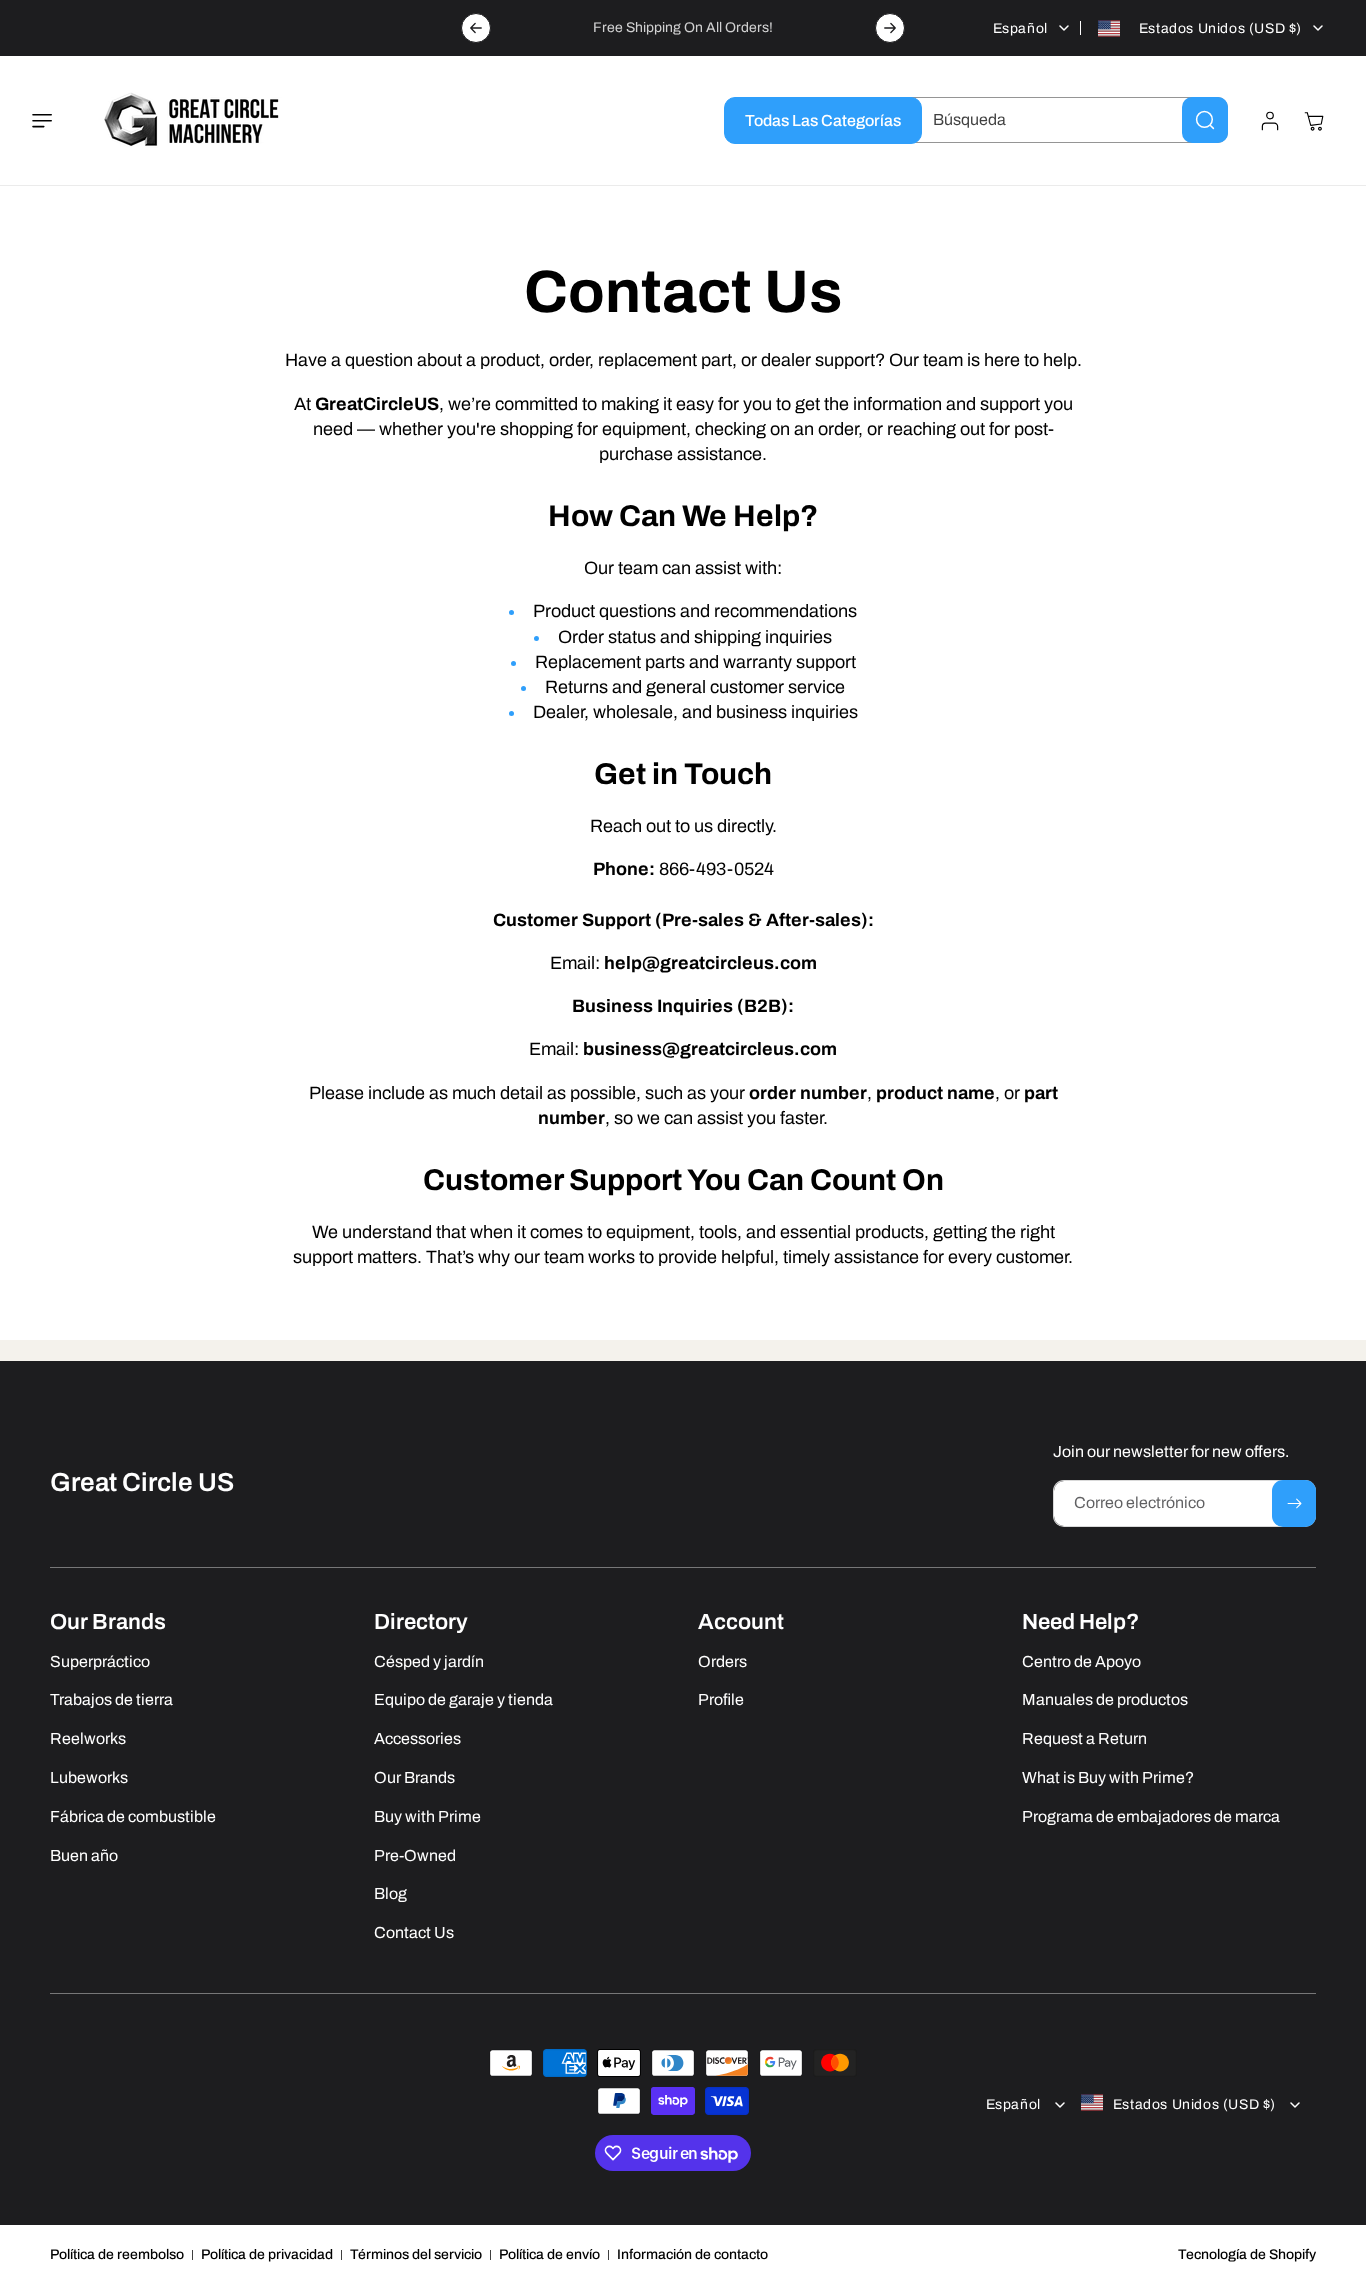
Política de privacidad (267, 2254)
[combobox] (1065, 120)
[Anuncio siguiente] (890, 28)
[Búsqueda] (1205, 120)
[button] (54, 121)
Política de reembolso (117, 2254)
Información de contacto (692, 2254)
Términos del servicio (416, 2254)
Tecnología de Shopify (1247, 2254)
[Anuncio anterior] (476, 28)
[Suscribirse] (1294, 1503)
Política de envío (549, 2254)
